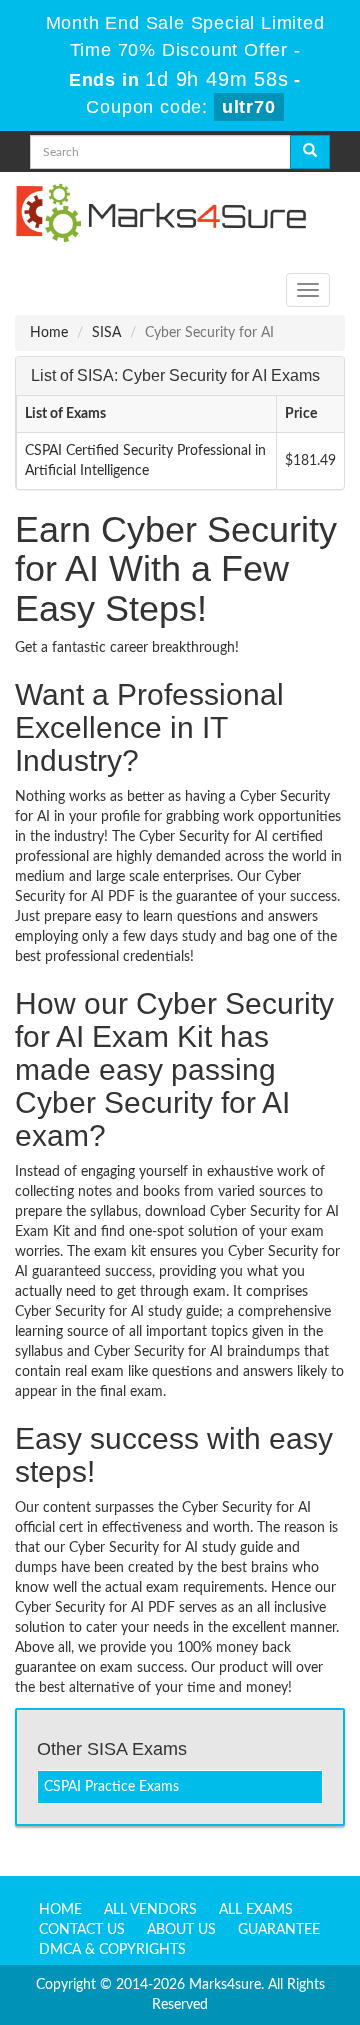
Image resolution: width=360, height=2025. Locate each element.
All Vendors (150, 1910)
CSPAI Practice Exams (111, 1787)
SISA (106, 333)
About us (181, 1930)
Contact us (82, 1930)
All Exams (256, 1910)
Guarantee (279, 1930)
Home (49, 333)
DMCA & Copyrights (112, 1950)
